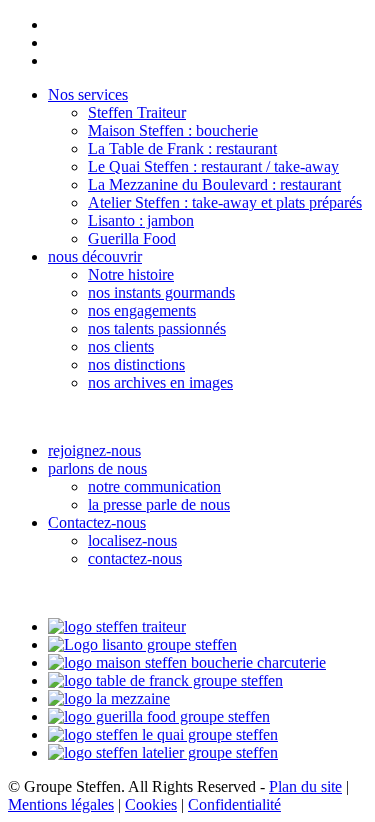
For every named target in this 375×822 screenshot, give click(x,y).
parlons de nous (97, 468)
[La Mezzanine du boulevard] (109, 698)
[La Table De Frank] (165, 680)
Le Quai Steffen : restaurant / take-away (213, 166)
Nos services (88, 94)
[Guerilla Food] (159, 716)
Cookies (151, 804)
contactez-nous (135, 558)
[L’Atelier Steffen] (163, 752)
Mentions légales (61, 804)
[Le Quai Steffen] (163, 734)
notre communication (154, 486)
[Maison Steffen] (187, 662)
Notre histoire (131, 274)
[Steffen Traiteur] (117, 626)
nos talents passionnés (157, 328)
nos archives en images (160, 382)
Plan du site (305, 786)
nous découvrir (95, 256)
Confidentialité (234, 804)
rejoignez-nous (94, 450)
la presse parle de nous (159, 504)
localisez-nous (132, 540)
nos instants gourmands (161, 292)
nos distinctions (136, 364)
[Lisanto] (142, 644)
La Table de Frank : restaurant (182, 148)
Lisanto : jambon (141, 220)
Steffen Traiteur (137, 112)
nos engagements (142, 310)
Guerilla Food (132, 238)
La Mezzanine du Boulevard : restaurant (214, 184)
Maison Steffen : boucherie (173, 130)
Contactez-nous (97, 522)
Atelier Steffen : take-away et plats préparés (225, 202)
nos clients (121, 346)
